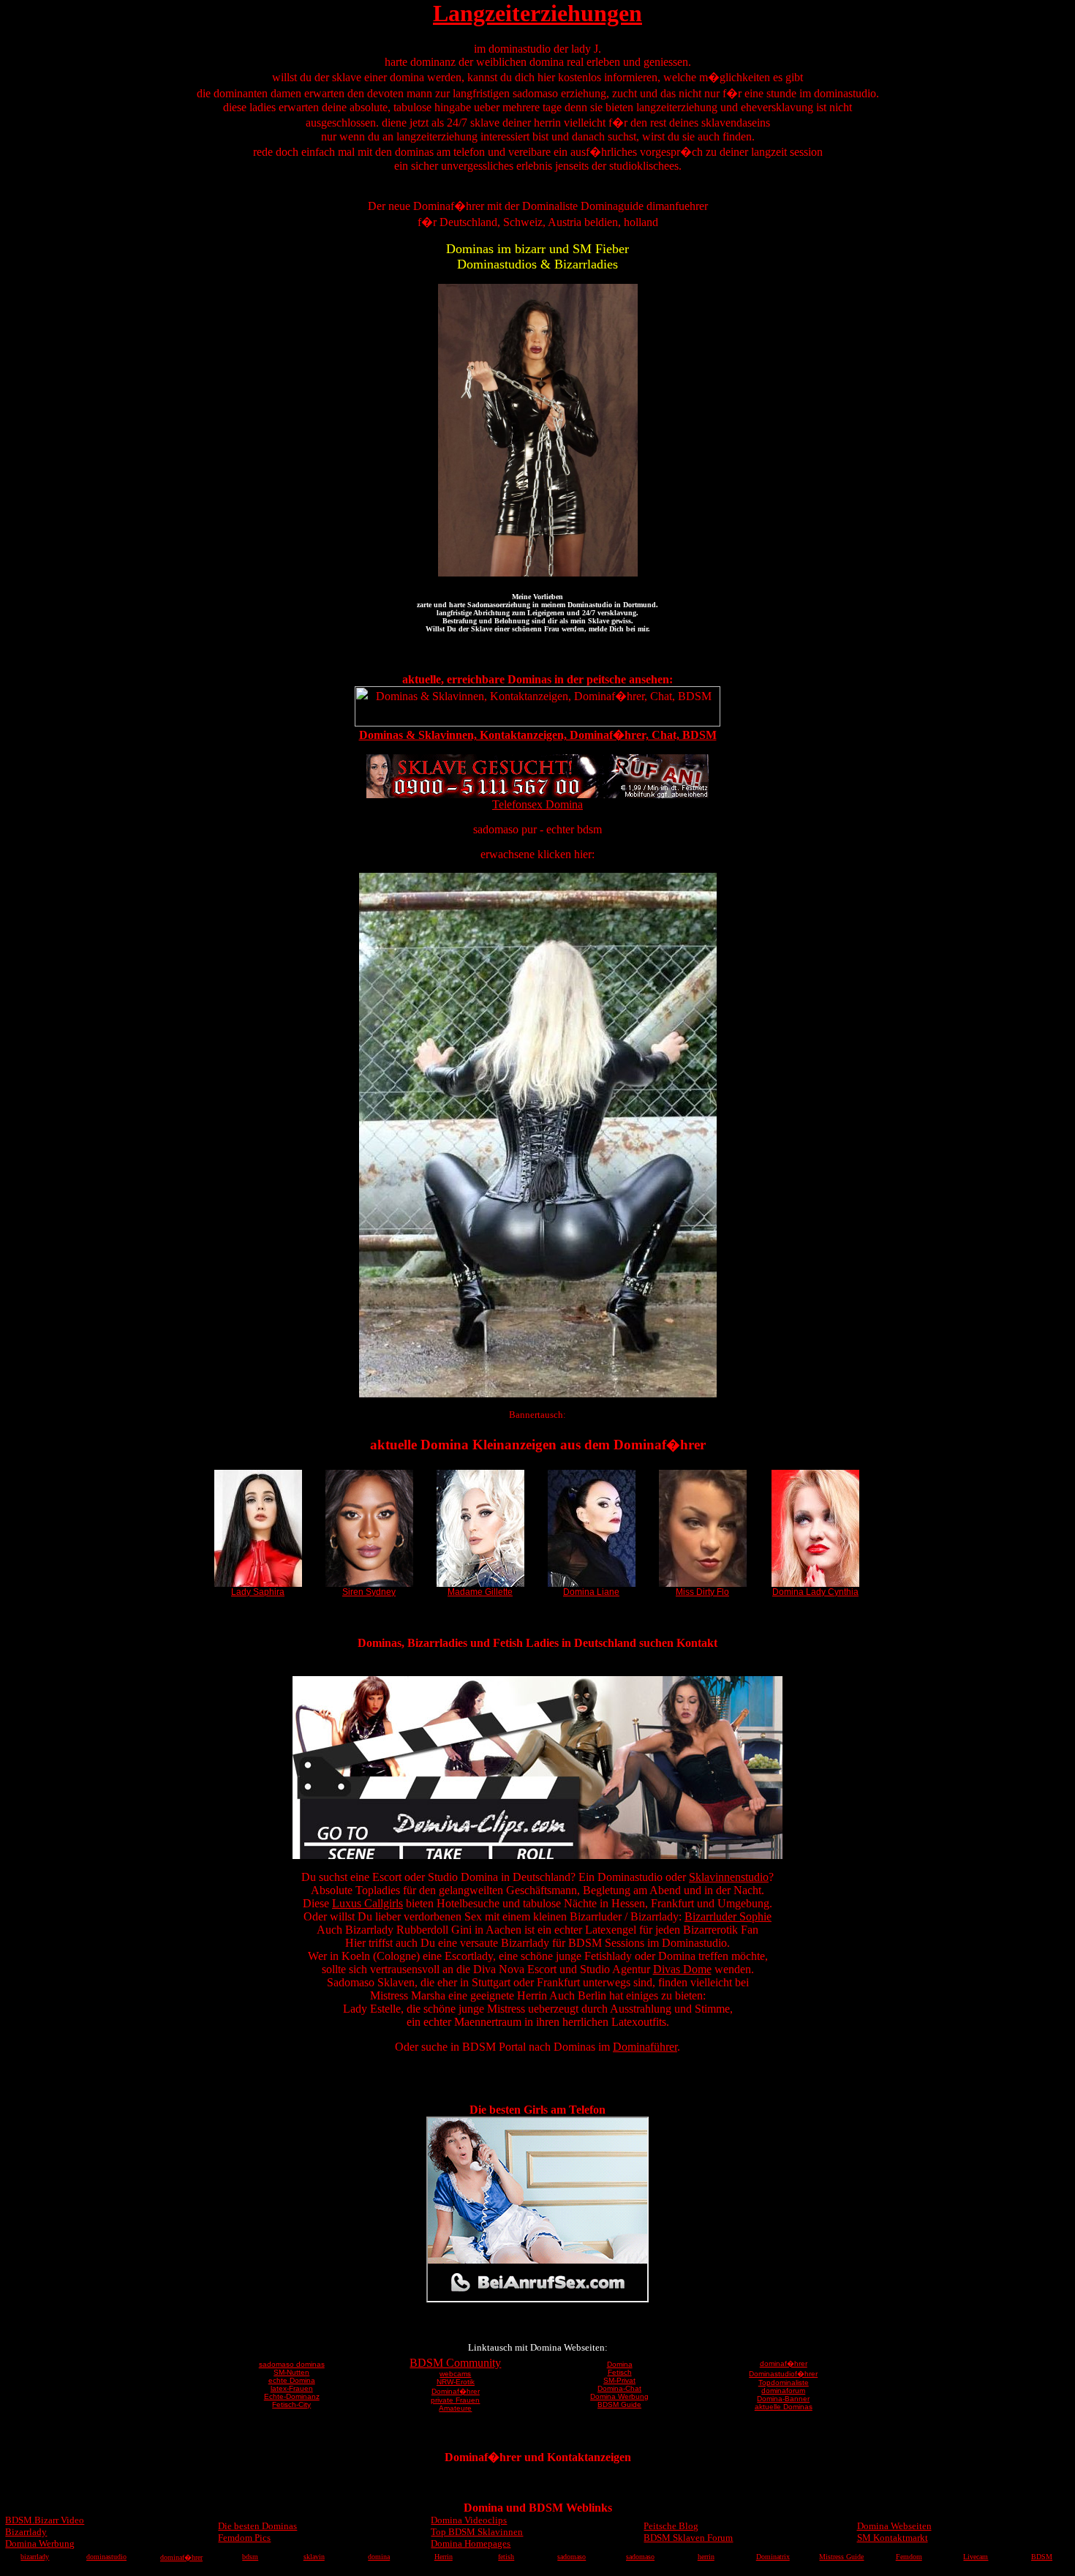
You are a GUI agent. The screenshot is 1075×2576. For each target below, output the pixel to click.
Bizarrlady (26, 2532)
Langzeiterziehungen (537, 13)
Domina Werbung (619, 2396)
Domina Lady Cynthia (815, 1592)
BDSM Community (455, 2363)
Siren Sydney (369, 1592)
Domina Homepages (471, 2543)
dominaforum (783, 2391)
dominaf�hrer (784, 2363)
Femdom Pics (244, 2538)
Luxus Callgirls (367, 1903)
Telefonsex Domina (537, 804)
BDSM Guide (619, 2404)
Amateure (455, 2408)
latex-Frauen (292, 2388)
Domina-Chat (619, 2388)
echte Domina (292, 2380)
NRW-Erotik (456, 2382)
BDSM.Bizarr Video (45, 2520)
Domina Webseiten (894, 2526)
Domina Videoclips (469, 2520)
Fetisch (620, 2372)
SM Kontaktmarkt (893, 2538)
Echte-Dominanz (292, 2396)
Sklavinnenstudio (729, 1877)
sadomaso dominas (292, 2364)
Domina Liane (591, 1592)
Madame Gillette (480, 1592)
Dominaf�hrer (456, 2391)
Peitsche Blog (671, 2526)
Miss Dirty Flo (702, 1592)
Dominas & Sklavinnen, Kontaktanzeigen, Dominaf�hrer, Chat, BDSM (538, 735)
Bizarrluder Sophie (728, 1916)
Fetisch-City (291, 2404)
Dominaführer (645, 2047)
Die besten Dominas (257, 2526)
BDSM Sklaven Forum (688, 2538)
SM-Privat (619, 2380)
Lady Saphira (258, 1592)
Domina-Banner (783, 2399)
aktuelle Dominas (784, 2407)
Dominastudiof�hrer (783, 2374)
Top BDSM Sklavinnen (477, 2532)
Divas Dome (682, 1969)
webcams (455, 2374)
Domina (620, 2364)
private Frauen (455, 2400)
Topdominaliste (784, 2382)
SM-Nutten (291, 2372)
